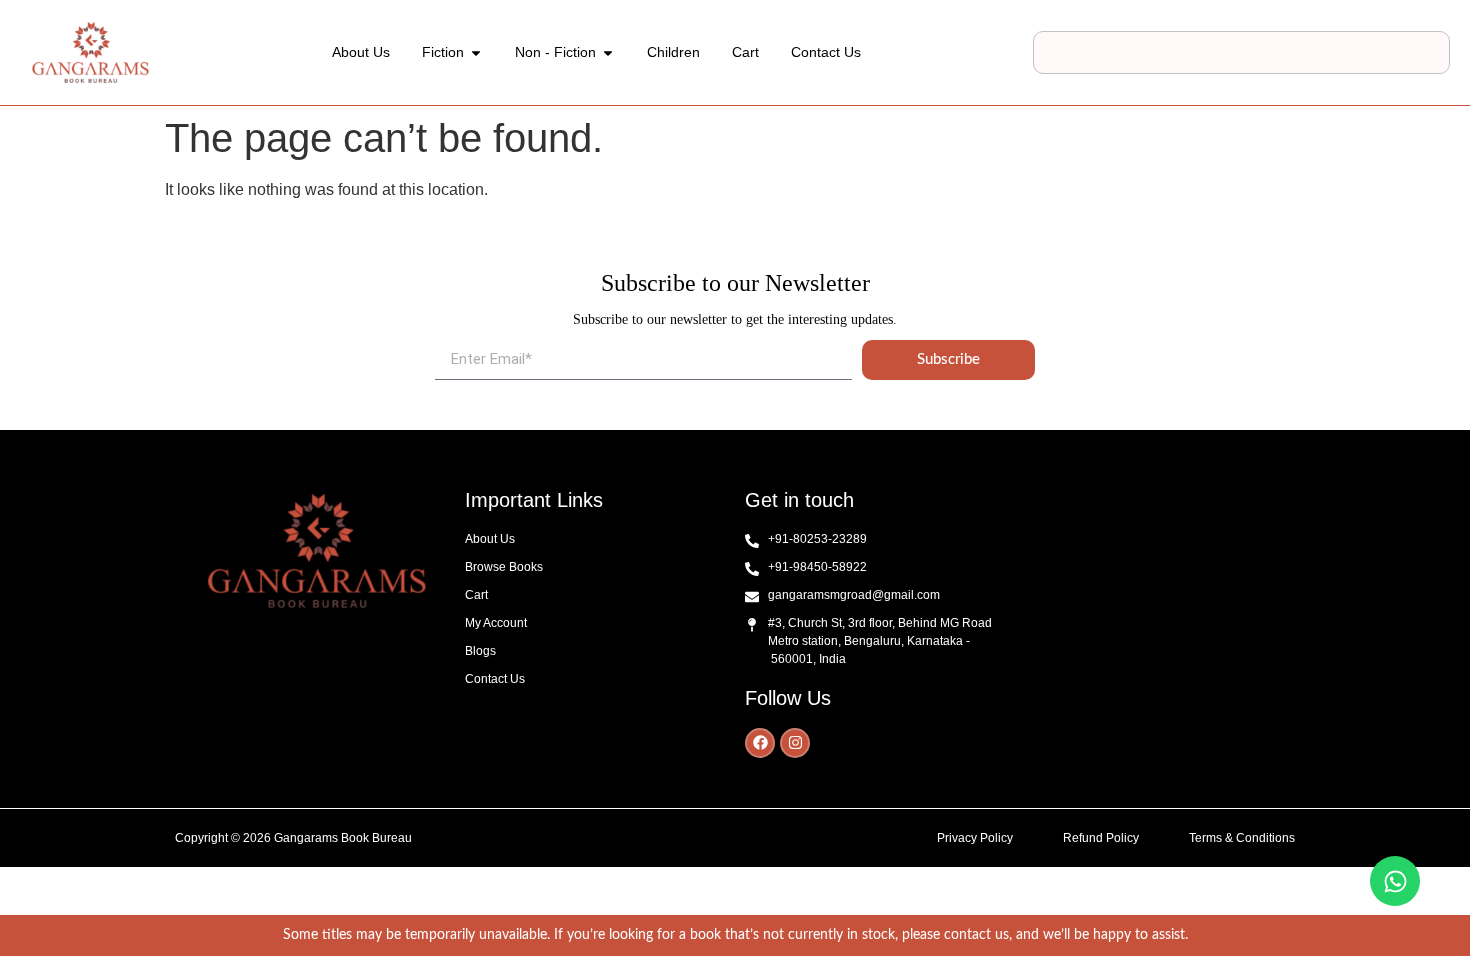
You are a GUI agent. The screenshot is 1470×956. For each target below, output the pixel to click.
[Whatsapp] (1395, 881)
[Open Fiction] (476, 52)
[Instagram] (795, 743)
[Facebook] (760, 743)
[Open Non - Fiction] (608, 52)
